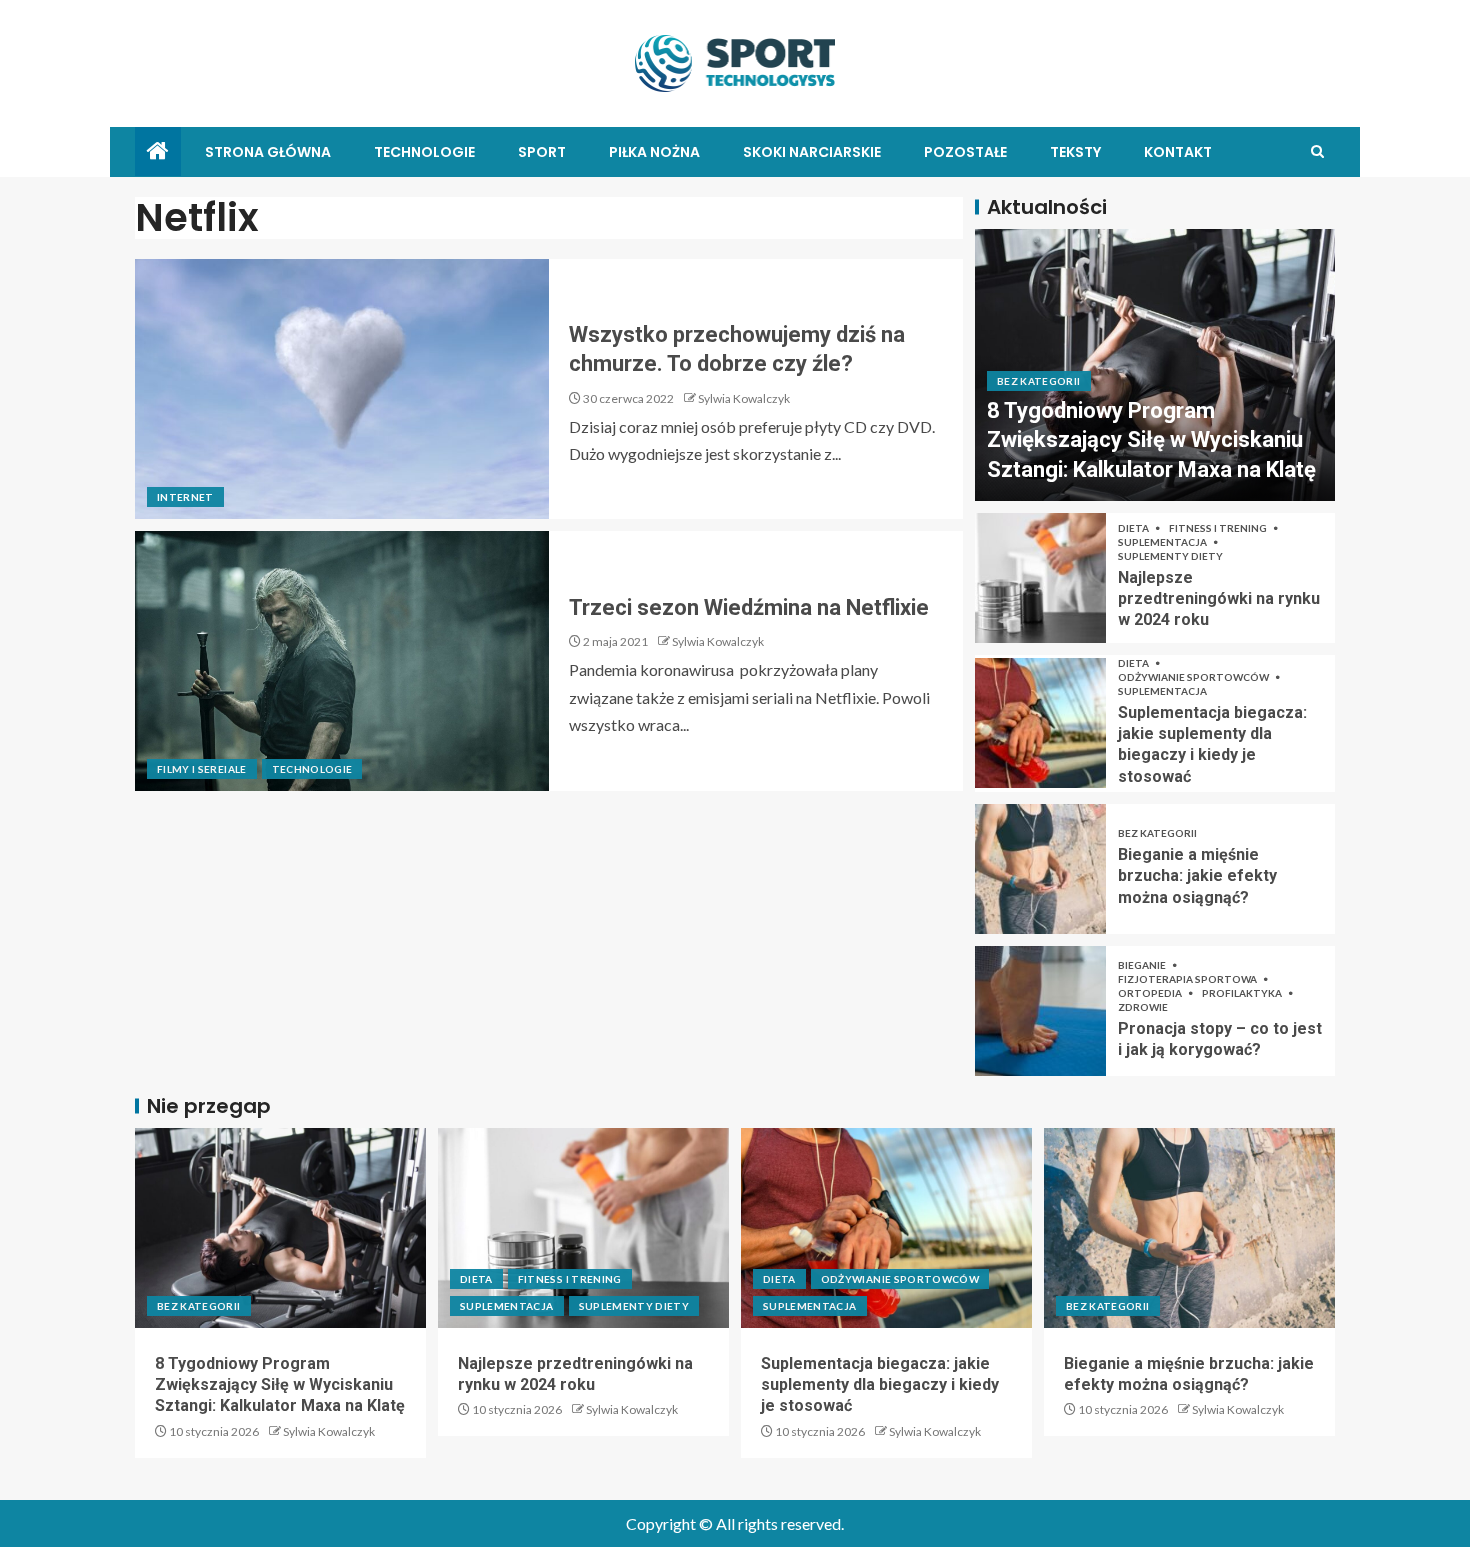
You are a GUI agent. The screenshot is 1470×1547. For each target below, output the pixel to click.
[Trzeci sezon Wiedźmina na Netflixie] (342, 661)
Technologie (424, 152)
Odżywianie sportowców (1194, 677)
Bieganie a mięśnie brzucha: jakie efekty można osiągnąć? (1197, 876)
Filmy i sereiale (202, 769)
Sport (542, 152)
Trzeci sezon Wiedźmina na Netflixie (749, 607)
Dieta (1134, 528)
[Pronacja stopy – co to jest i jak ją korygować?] (1040, 1011)
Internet (185, 497)
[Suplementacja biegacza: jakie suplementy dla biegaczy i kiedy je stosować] (1040, 723)
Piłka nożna (654, 152)
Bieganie (1143, 965)
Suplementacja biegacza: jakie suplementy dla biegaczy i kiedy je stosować (880, 1385)
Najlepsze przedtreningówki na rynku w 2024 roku (1219, 599)
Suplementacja (1163, 542)
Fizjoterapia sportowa (1188, 979)
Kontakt (1178, 152)
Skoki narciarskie (812, 152)
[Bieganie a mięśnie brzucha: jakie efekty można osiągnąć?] (1040, 869)
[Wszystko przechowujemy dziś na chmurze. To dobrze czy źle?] (342, 389)
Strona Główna (268, 152)
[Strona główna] (158, 151)
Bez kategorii (1039, 381)
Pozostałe (965, 152)
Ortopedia (1151, 993)
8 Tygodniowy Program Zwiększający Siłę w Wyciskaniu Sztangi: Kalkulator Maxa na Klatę (1151, 440)
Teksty (1075, 152)
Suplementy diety (1170, 556)
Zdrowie (1143, 1007)
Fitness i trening (1219, 528)
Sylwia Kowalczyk (744, 398)
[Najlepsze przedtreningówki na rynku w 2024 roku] (1040, 578)
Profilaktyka (1243, 993)
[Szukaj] (1317, 151)
